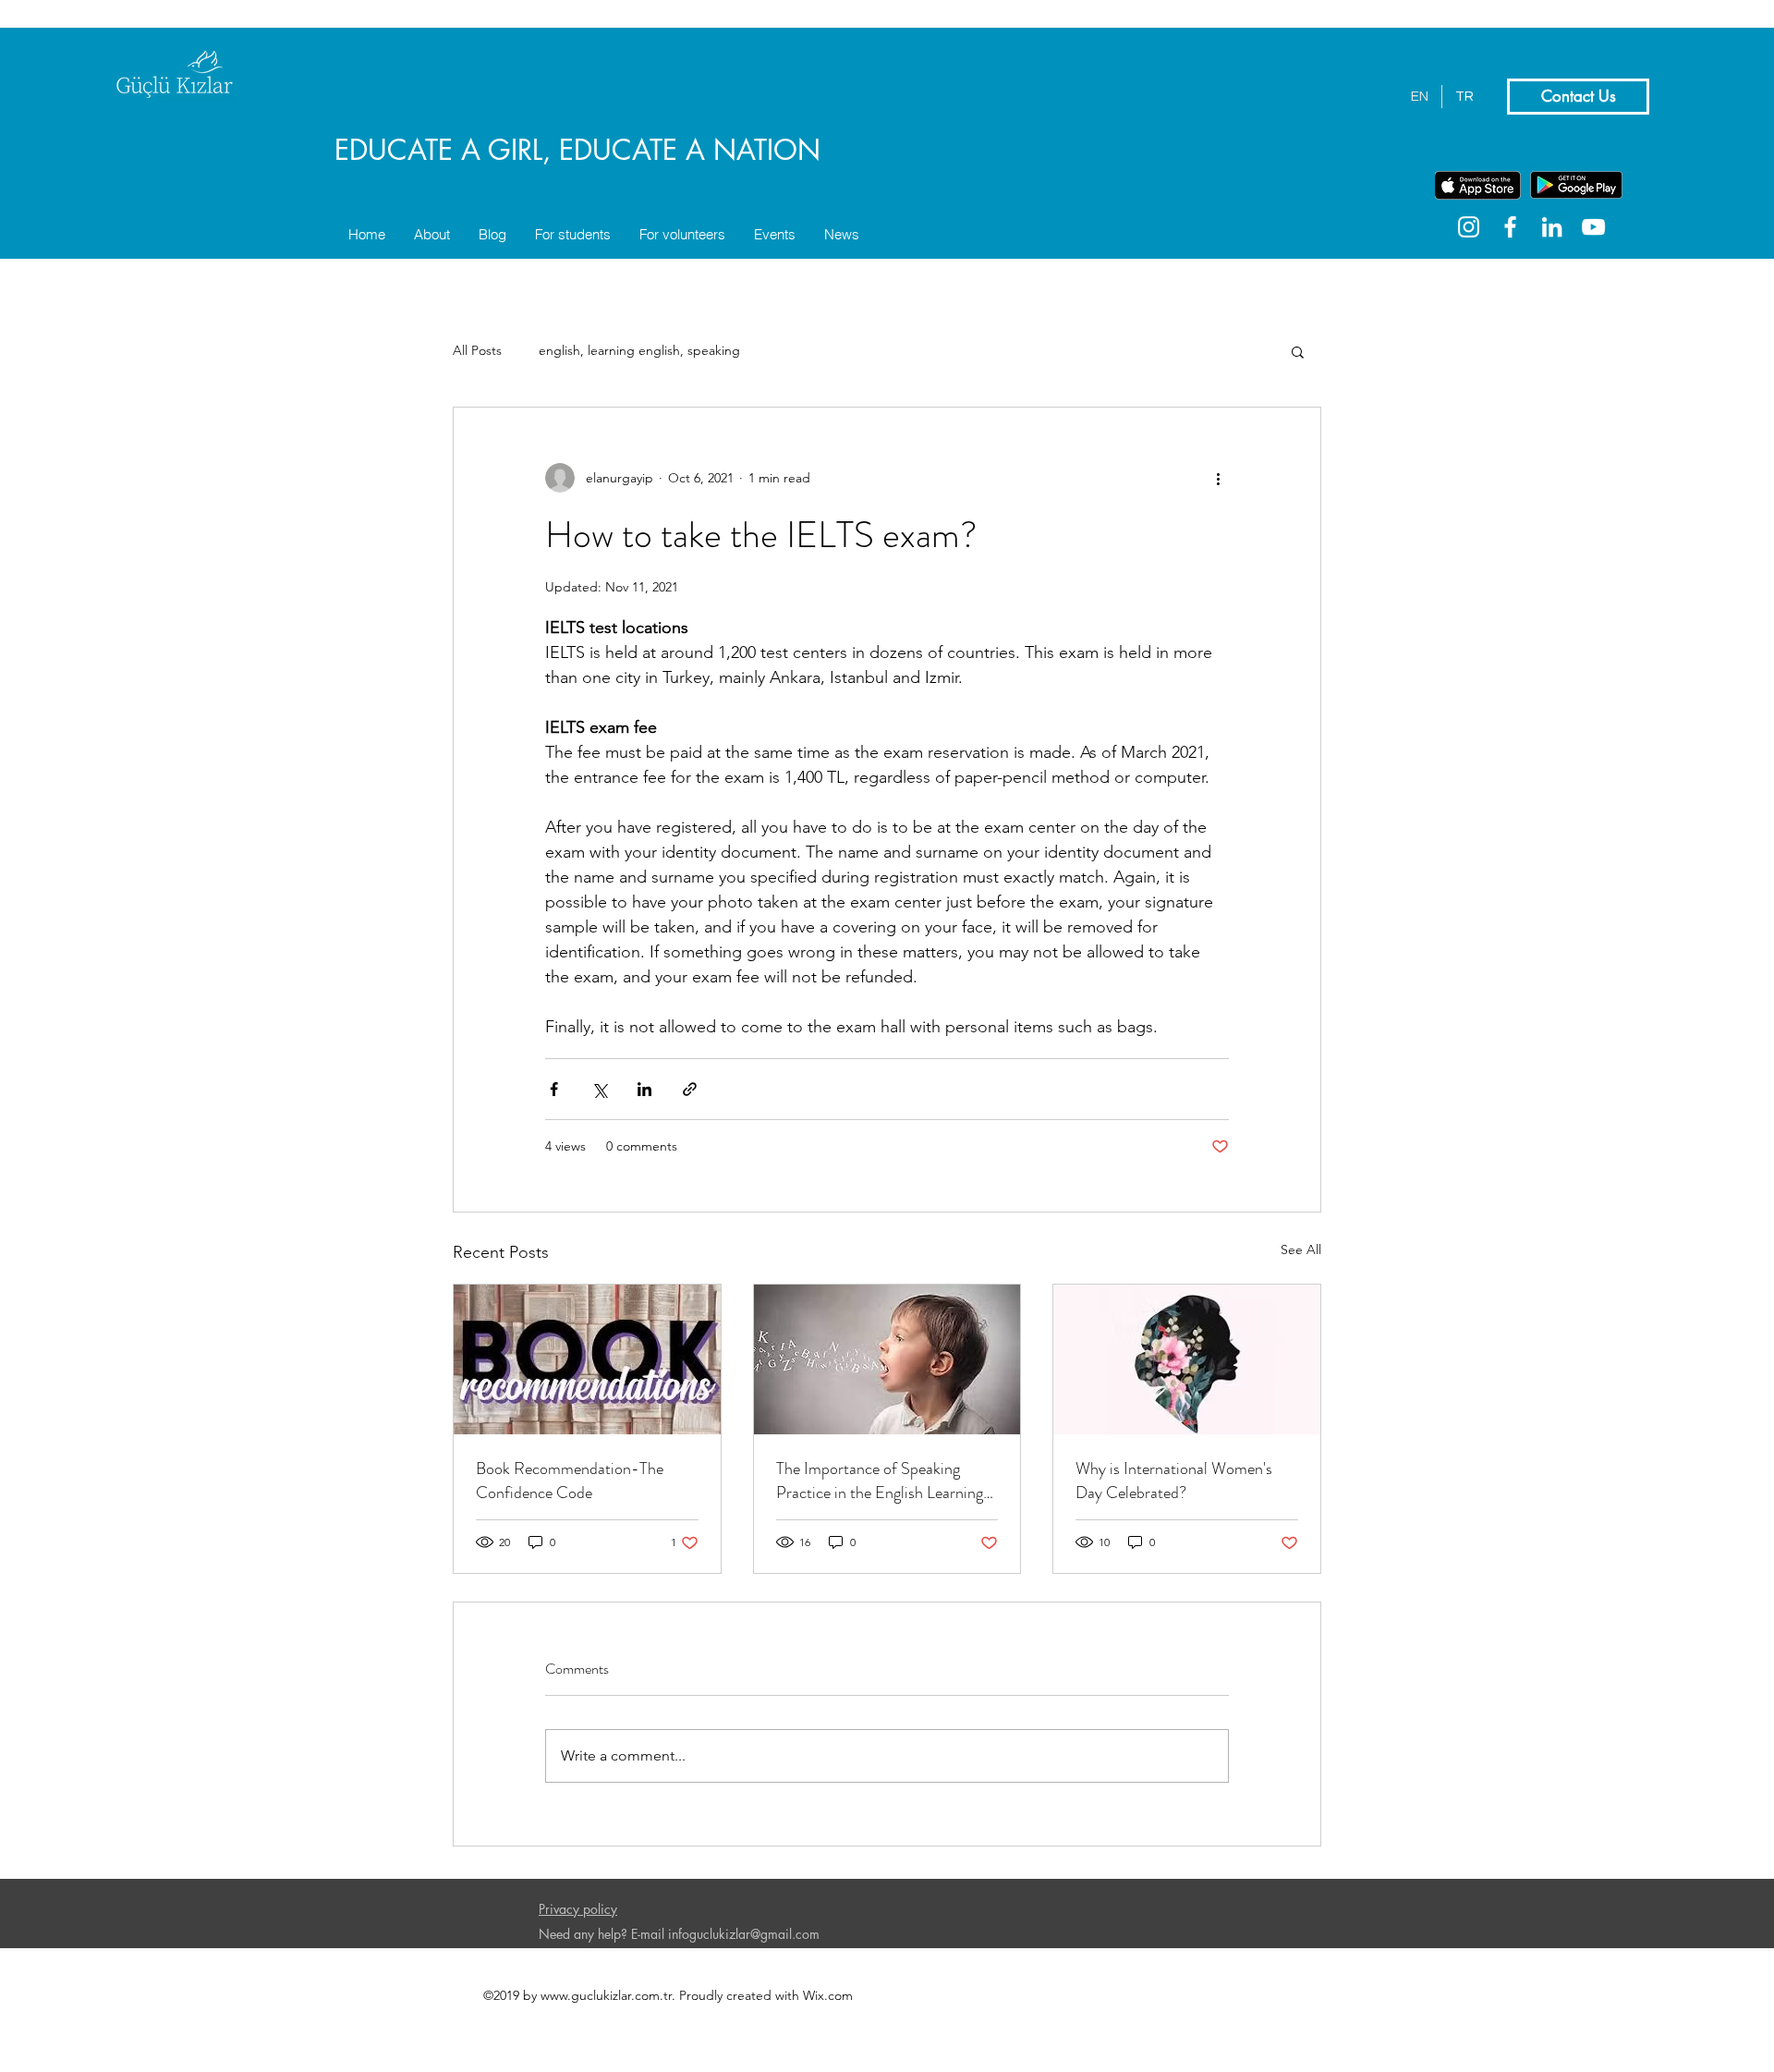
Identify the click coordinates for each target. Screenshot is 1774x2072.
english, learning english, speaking (639, 350)
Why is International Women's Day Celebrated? (1174, 1481)
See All (1301, 1249)
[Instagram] (1469, 227)
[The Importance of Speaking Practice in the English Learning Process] (887, 1359)
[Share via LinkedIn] (644, 1089)
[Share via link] (690, 1089)
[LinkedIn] (1552, 227)
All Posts (477, 350)
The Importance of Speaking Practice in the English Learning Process (880, 1481)
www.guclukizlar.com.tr (606, 1995)
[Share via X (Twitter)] (599, 1089)
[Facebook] (1510, 227)
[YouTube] (1593, 227)
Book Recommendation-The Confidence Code (570, 1481)
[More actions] (1218, 478)
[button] (1298, 351)
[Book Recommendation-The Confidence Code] (587, 1359)
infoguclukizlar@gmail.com (744, 1934)
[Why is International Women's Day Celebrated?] (1187, 1359)
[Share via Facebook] (554, 1089)
